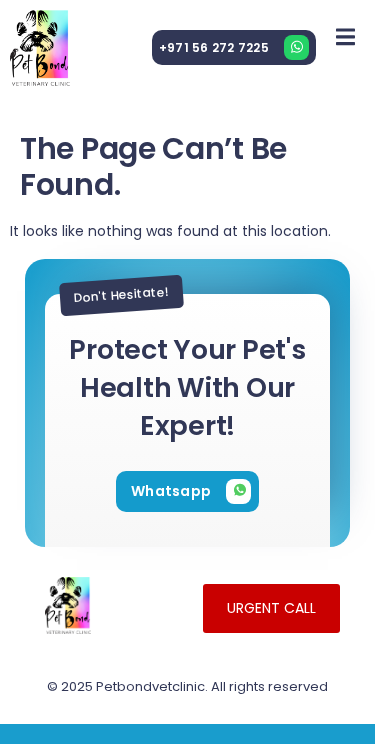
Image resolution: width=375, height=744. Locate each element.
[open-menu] (345, 36)
